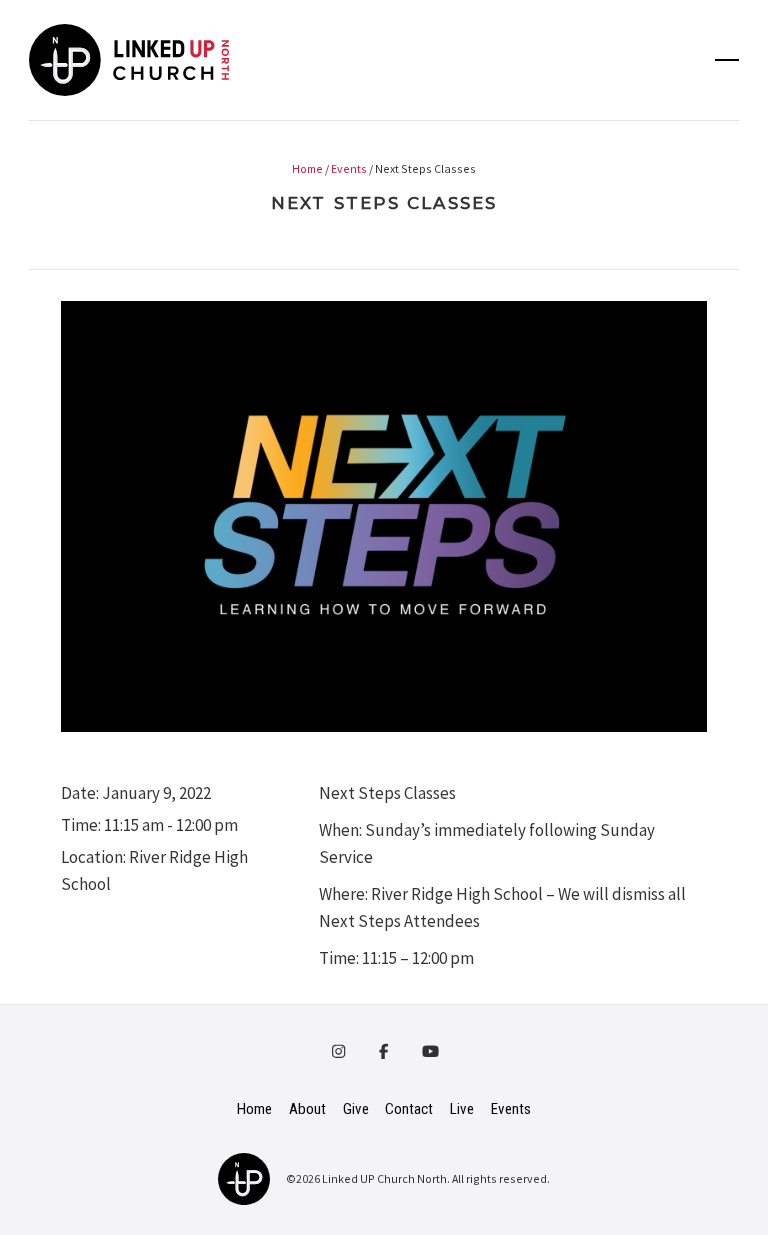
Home (307, 168)
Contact (409, 1109)
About (307, 1109)
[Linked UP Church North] (244, 1177)
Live (462, 1109)
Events (349, 168)
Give (356, 1109)
